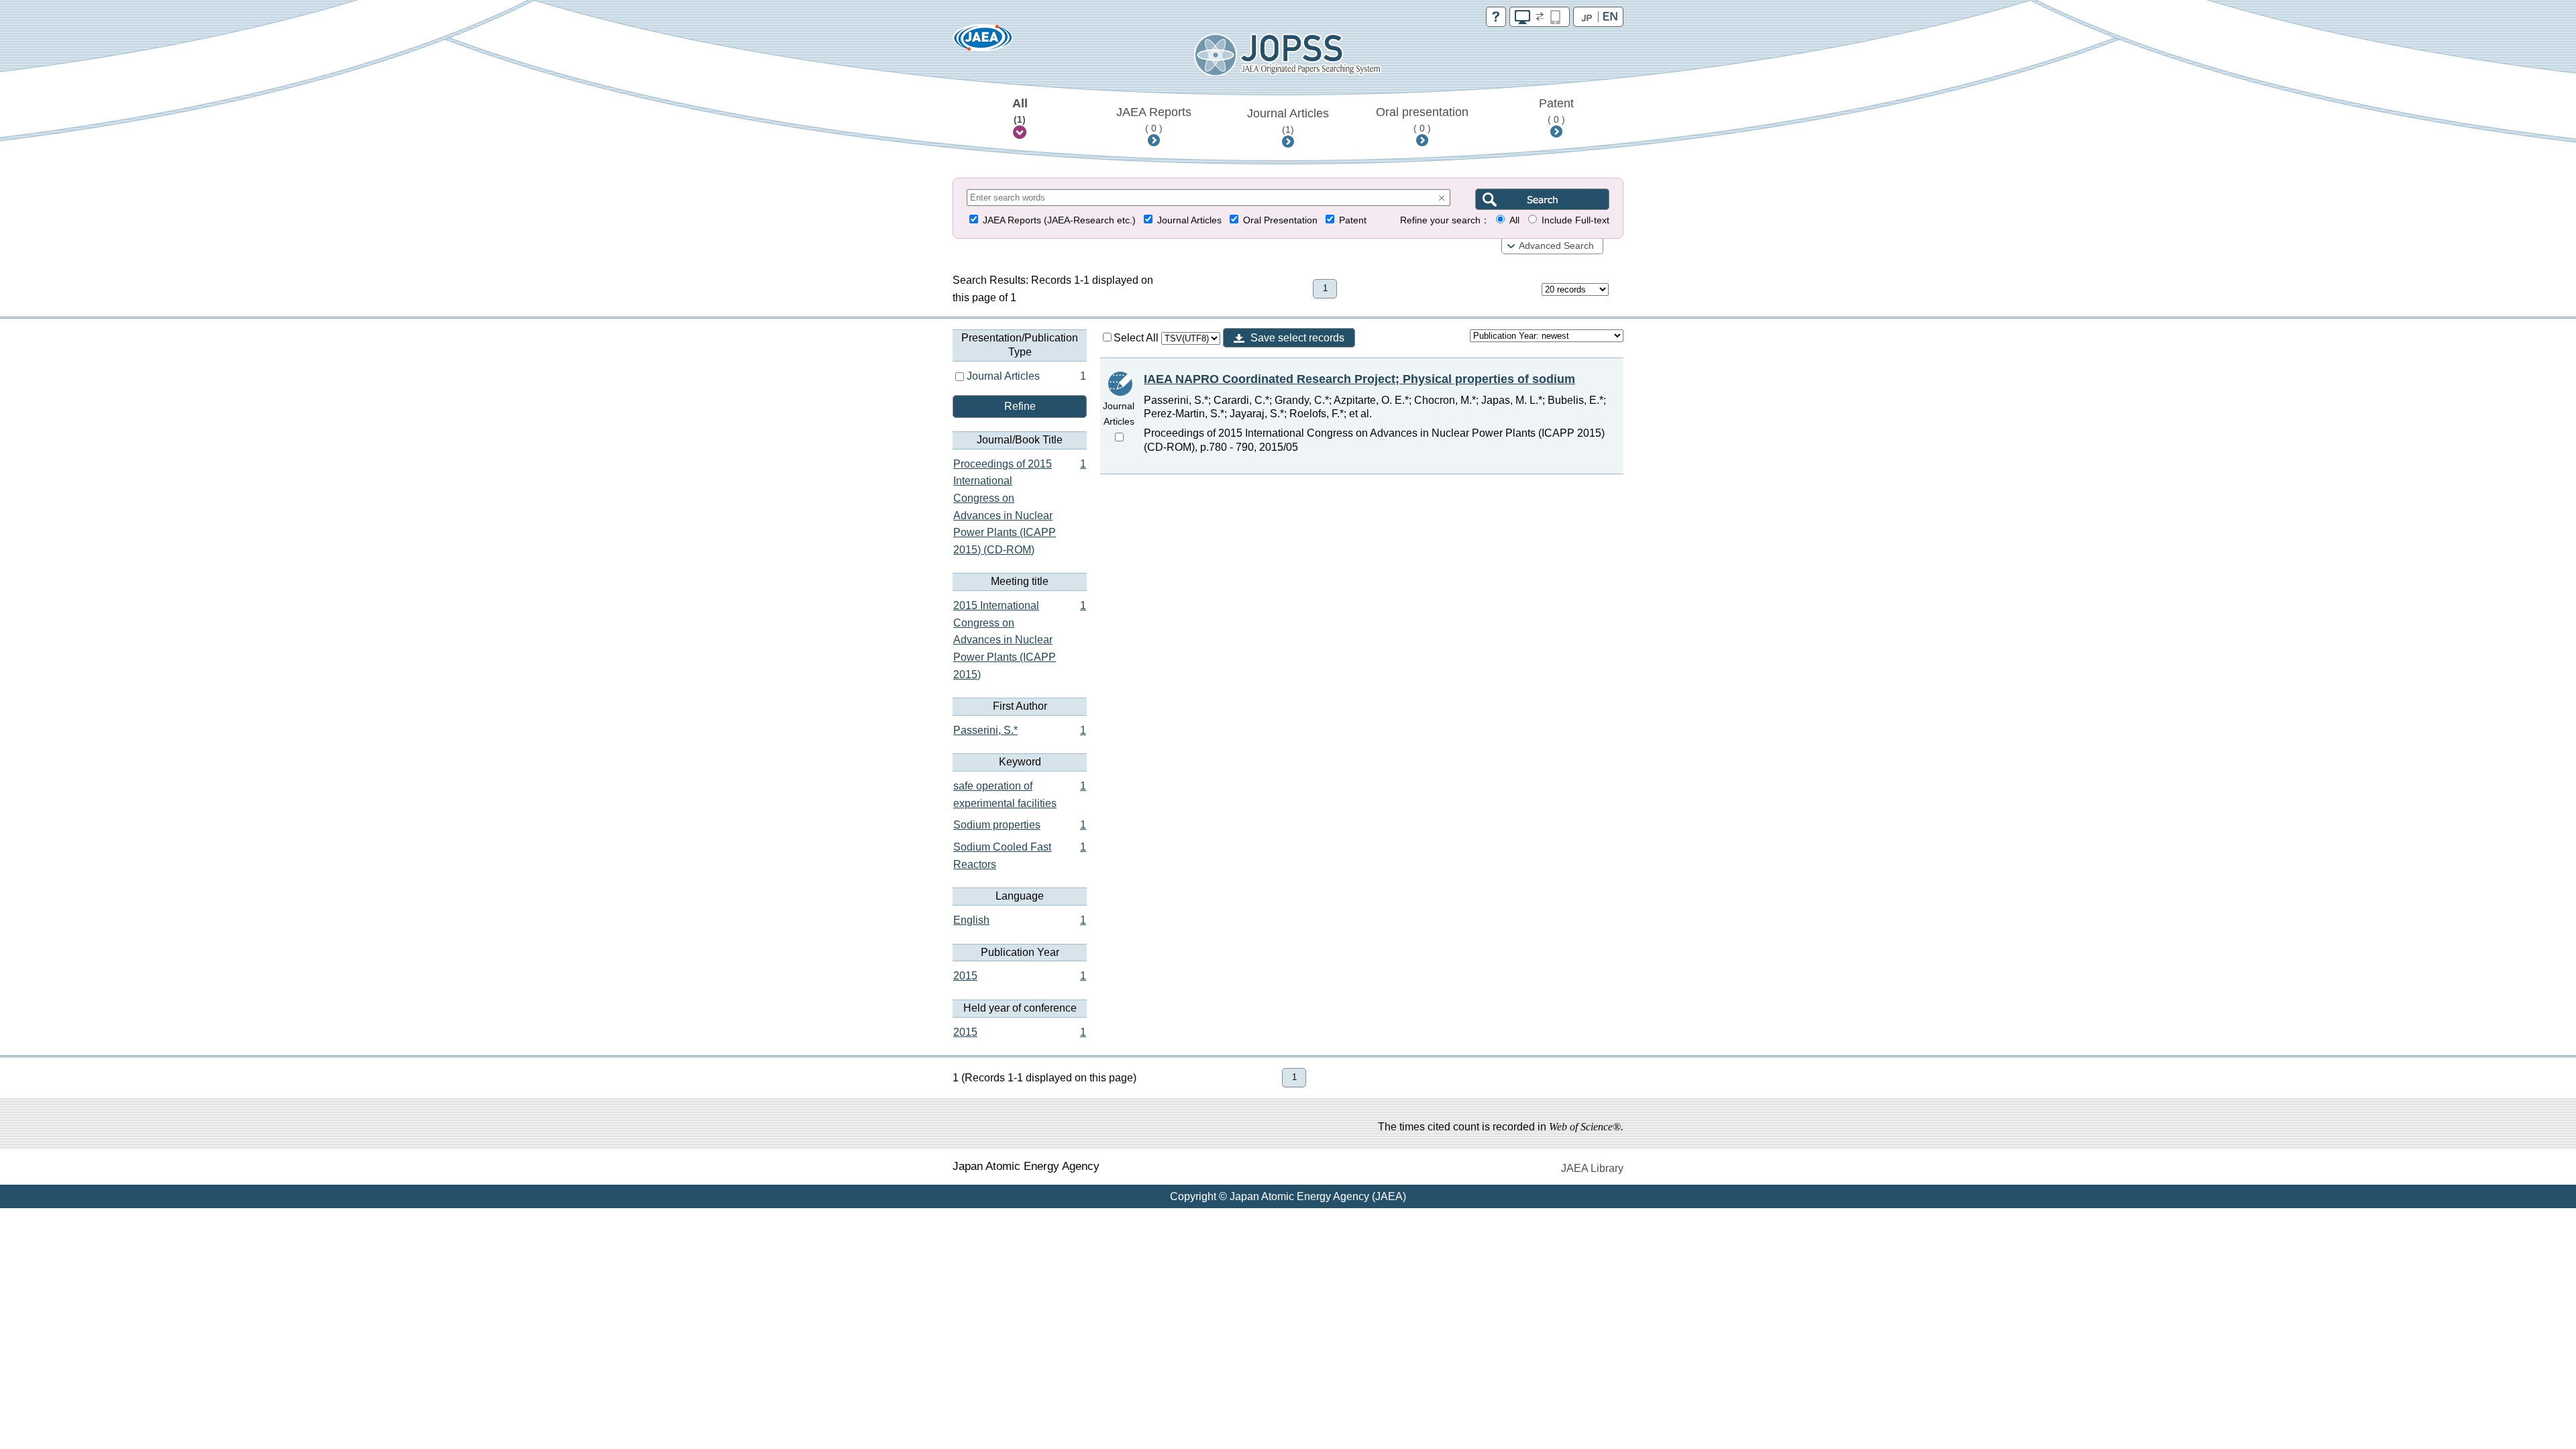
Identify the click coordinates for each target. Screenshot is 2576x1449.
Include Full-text (1575, 220)
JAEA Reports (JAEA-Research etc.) (1059, 220)
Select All (1137, 338)
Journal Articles (1288, 121)
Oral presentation (1422, 119)
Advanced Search (1556, 246)
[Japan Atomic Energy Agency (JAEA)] (983, 42)
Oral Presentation (1280, 220)
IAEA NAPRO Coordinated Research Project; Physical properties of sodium (1359, 379)
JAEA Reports (1154, 119)
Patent (1556, 111)
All (1020, 111)
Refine (1020, 406)
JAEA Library (1592, 1168)
